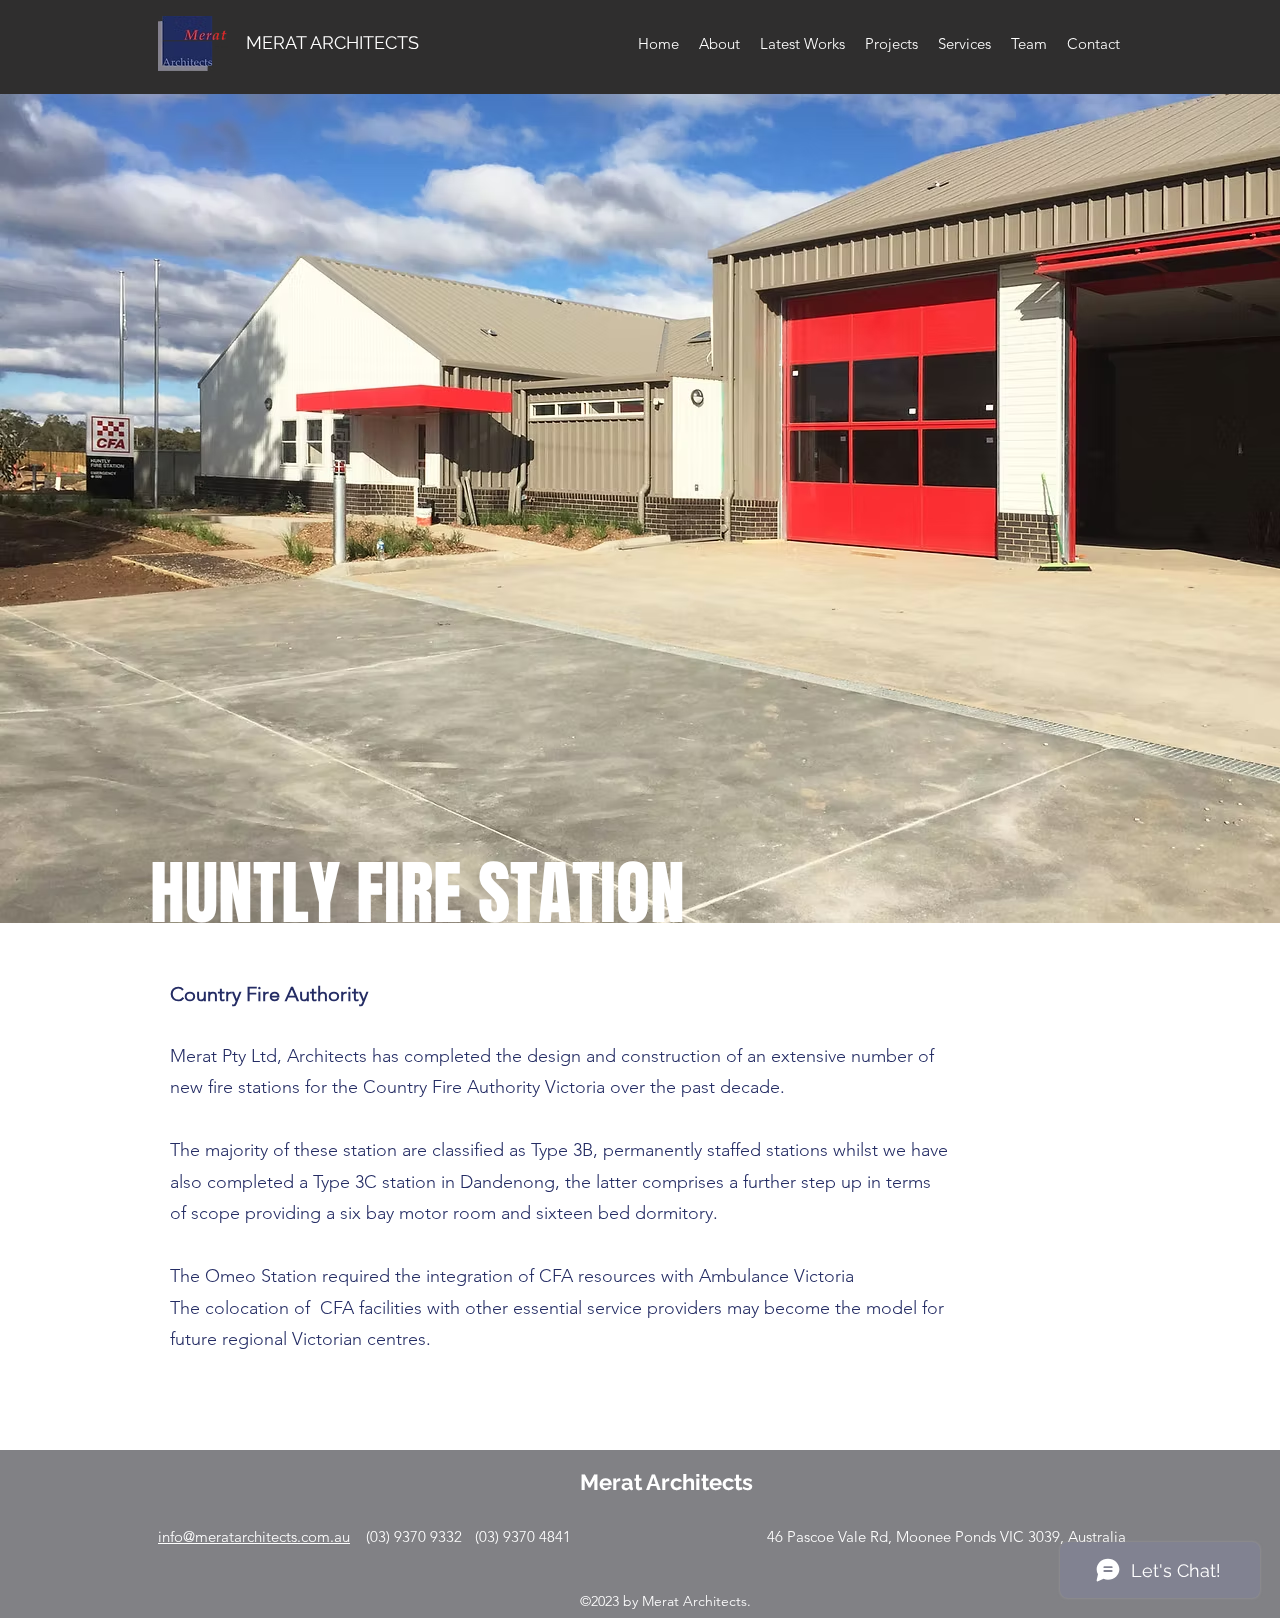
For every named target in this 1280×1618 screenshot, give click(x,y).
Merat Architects (666, 1482)
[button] (640, 461)
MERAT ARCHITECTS (332, 42)
